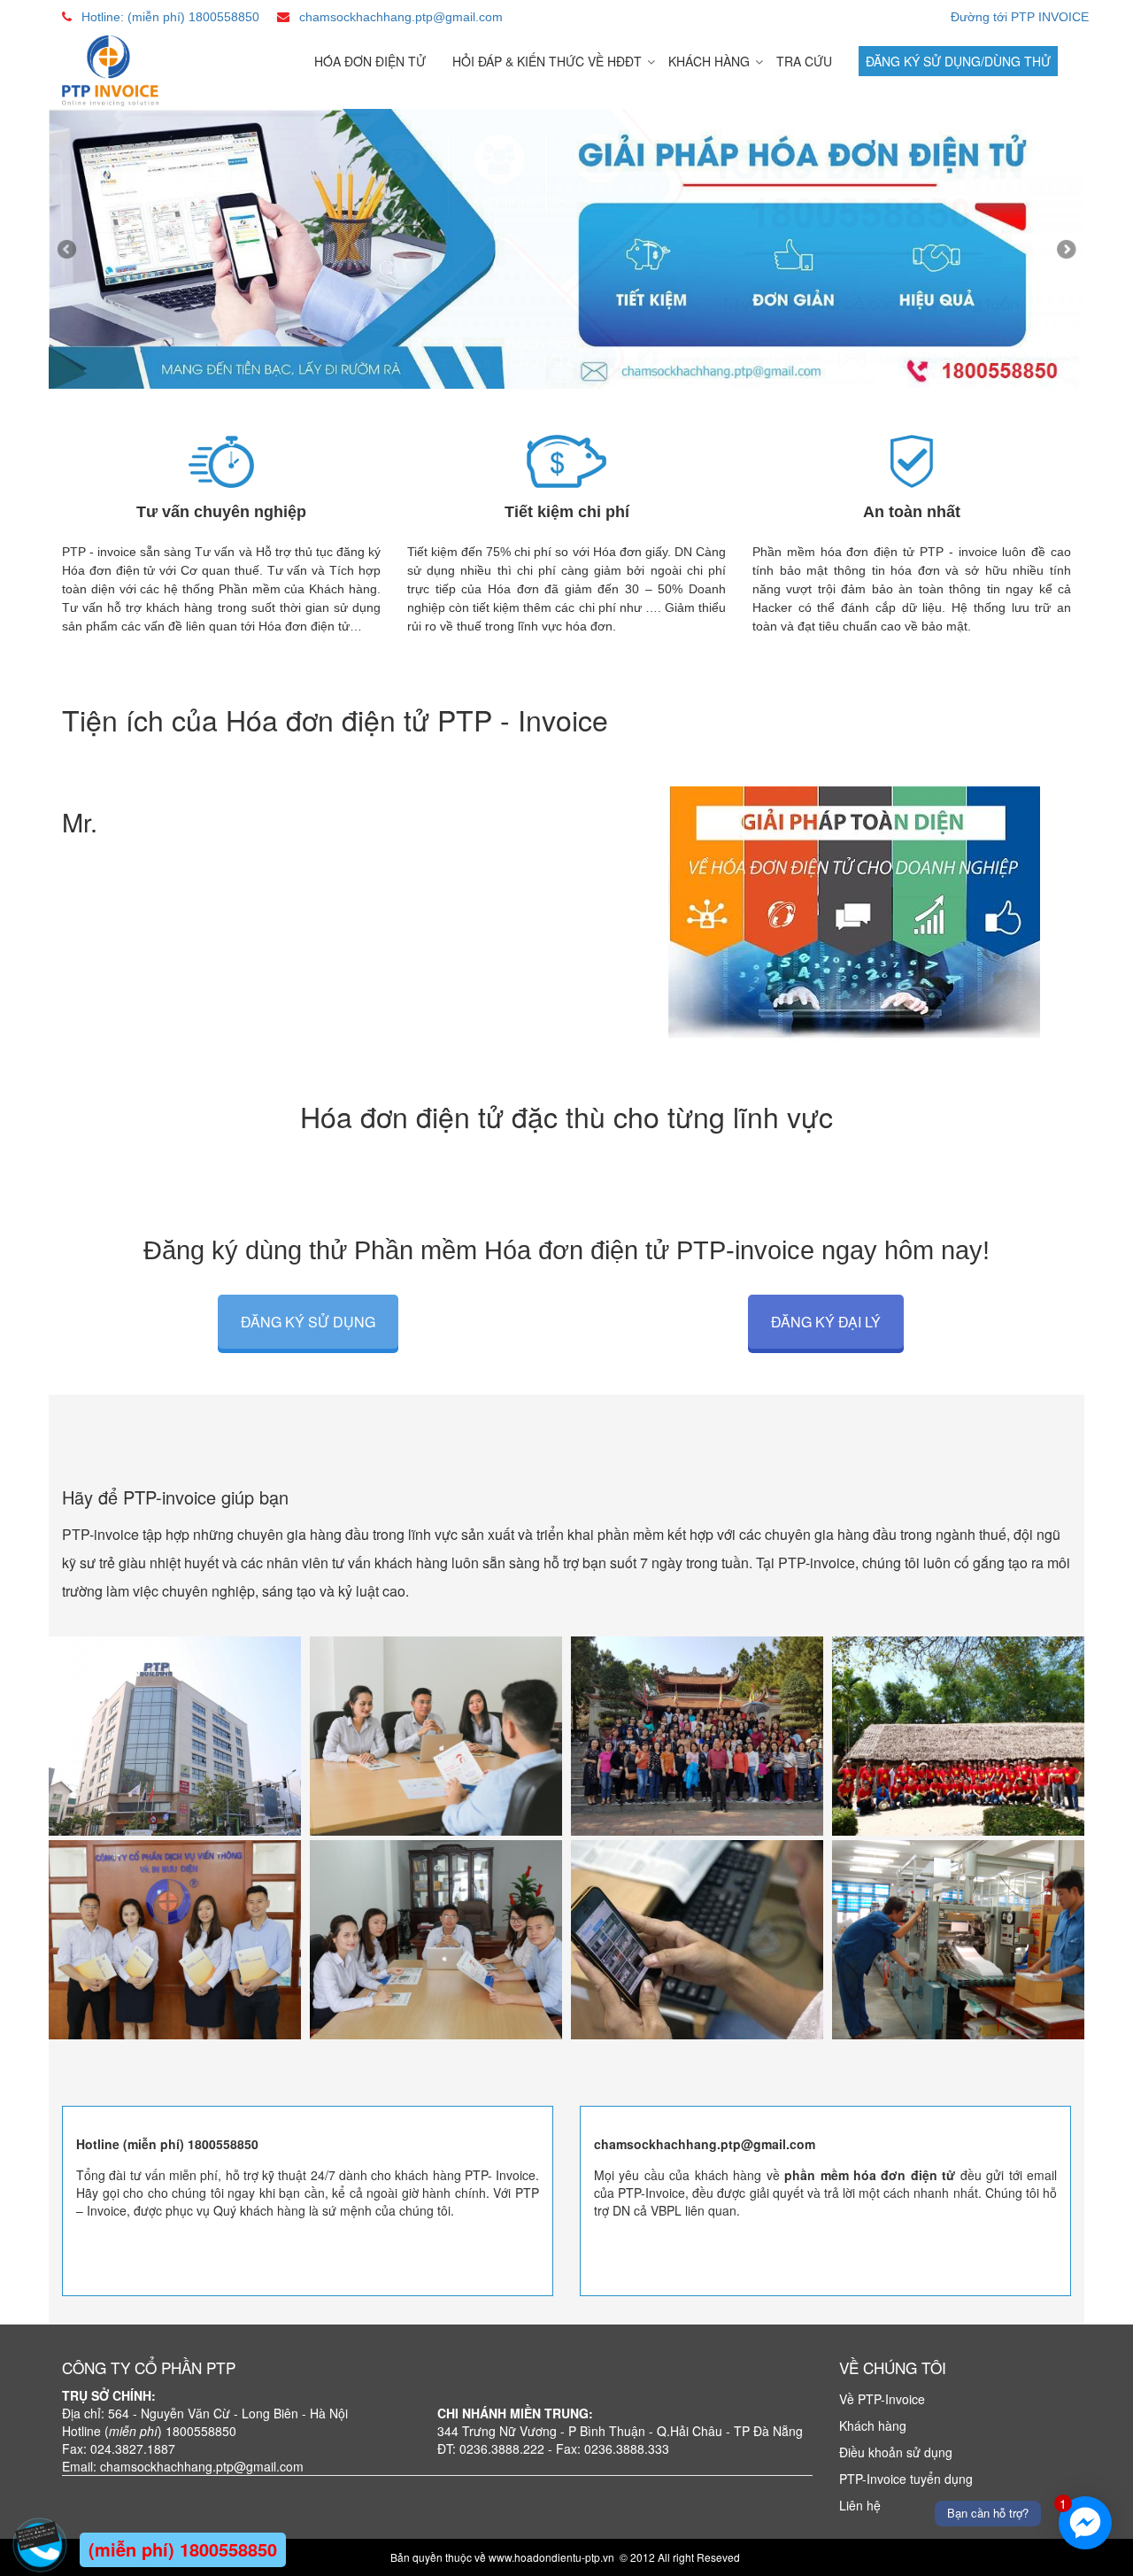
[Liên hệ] (40, 2533)
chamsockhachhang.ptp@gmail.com (401, 17)
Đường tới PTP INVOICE (1020, 17)
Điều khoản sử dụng (896, 2452)
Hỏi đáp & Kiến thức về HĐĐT (547, 61)
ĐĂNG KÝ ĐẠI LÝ (826, 1322)
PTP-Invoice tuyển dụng (906, 2479)
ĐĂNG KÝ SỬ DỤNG (308, 1322)
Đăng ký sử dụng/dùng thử (958, 61)
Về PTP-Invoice (882, 2399)
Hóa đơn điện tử (370, 61)
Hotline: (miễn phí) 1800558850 (170, 17)
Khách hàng (709, 61)
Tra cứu (804, 61)
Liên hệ (860, 2505)
